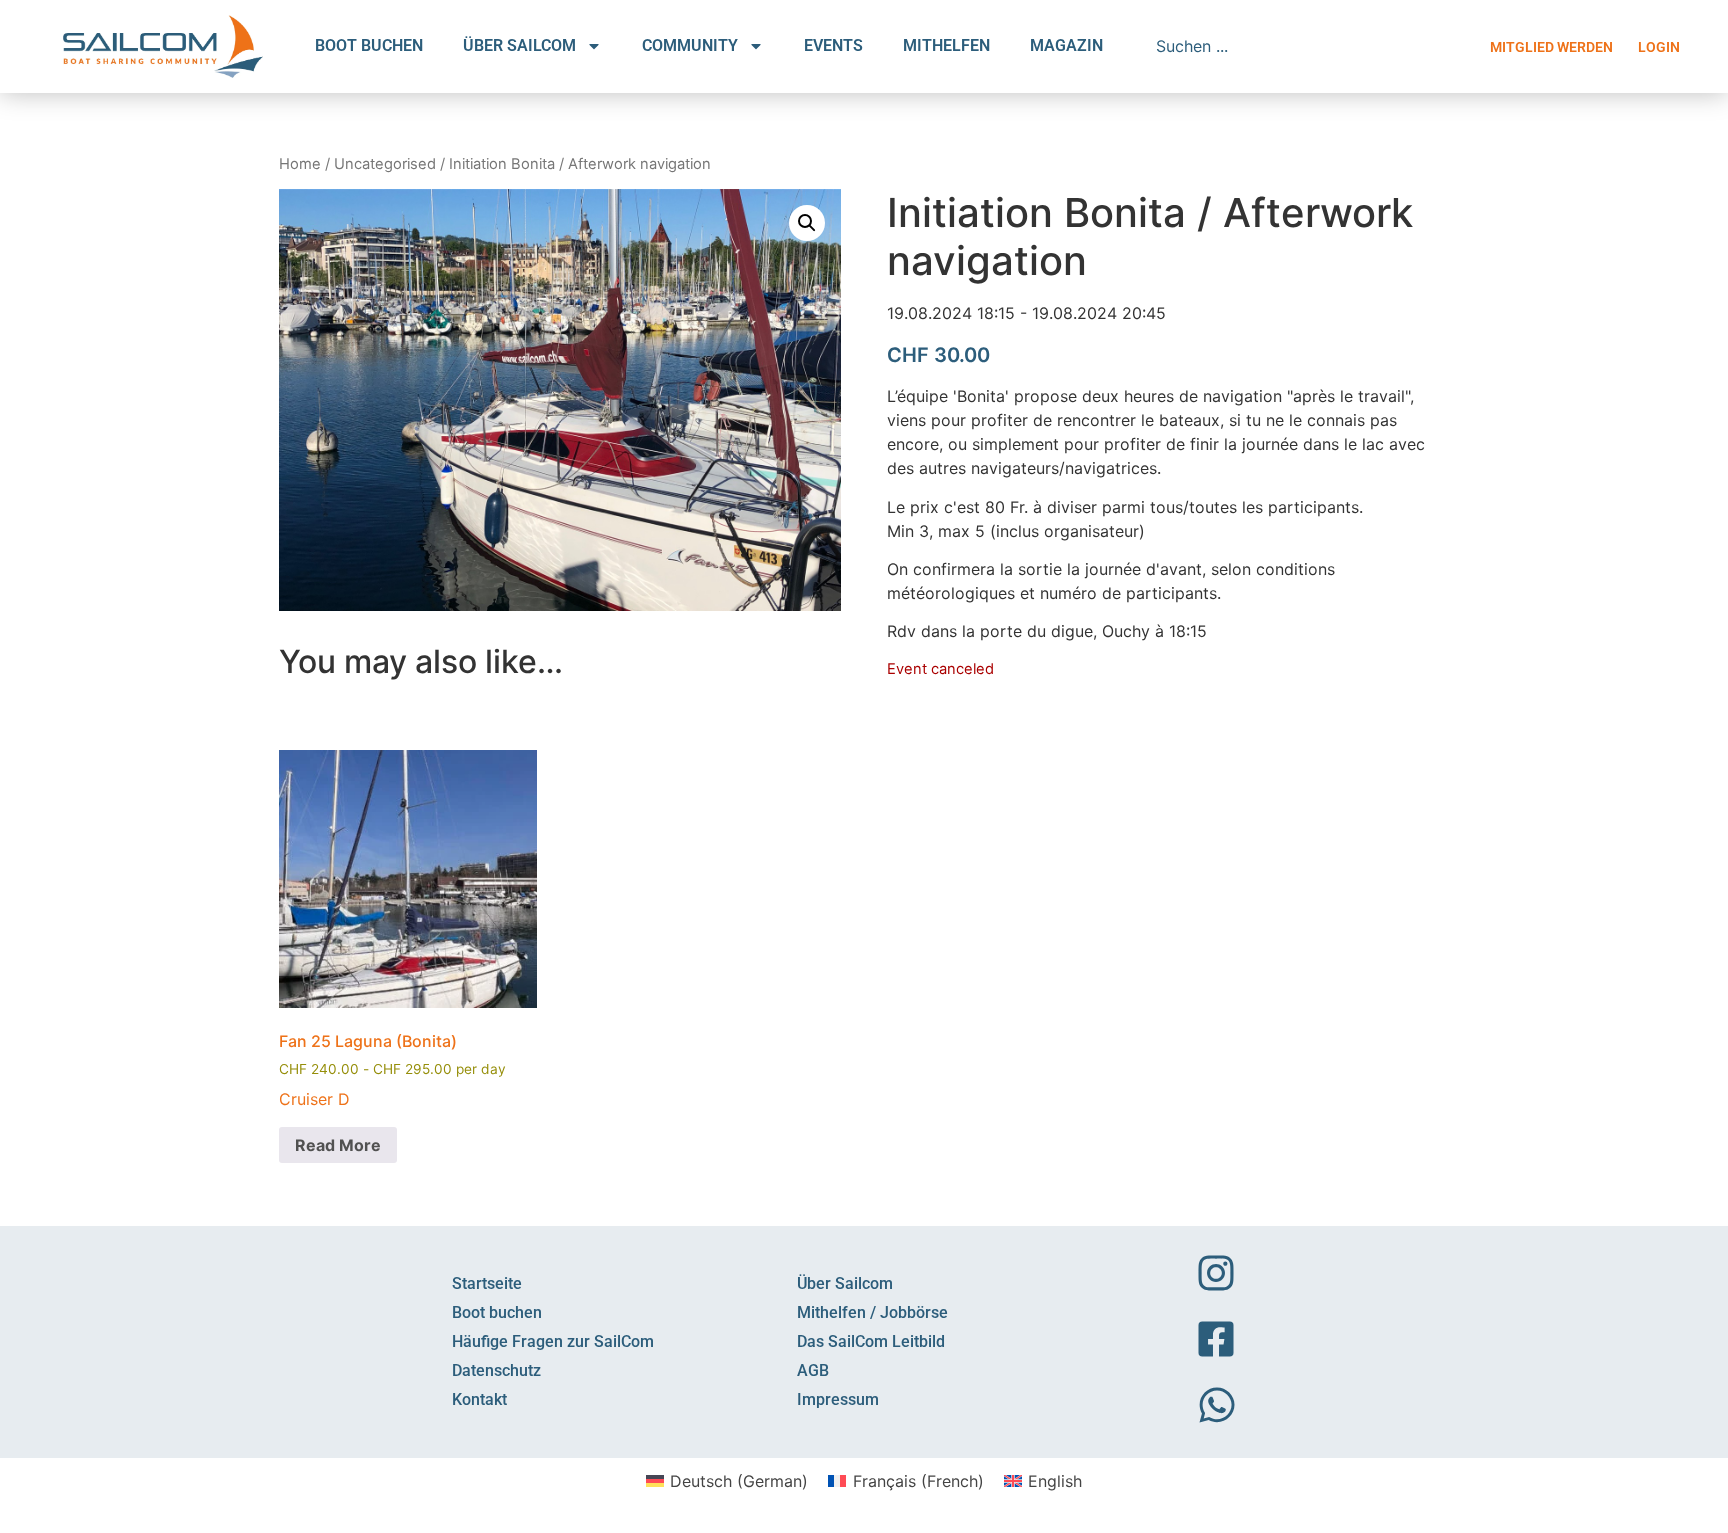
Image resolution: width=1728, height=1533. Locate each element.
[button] (807, 223)
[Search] (1438, 46)
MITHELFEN (946, 45)
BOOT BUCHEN (369, 45)
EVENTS (833, 45)
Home (300, 164)
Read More (338, 1145)
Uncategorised (385, 164)
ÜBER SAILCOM (519, 45)
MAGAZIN (1066, 45)
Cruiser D (314, 1099)
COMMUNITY (690, 45)
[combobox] (1288, 46)
